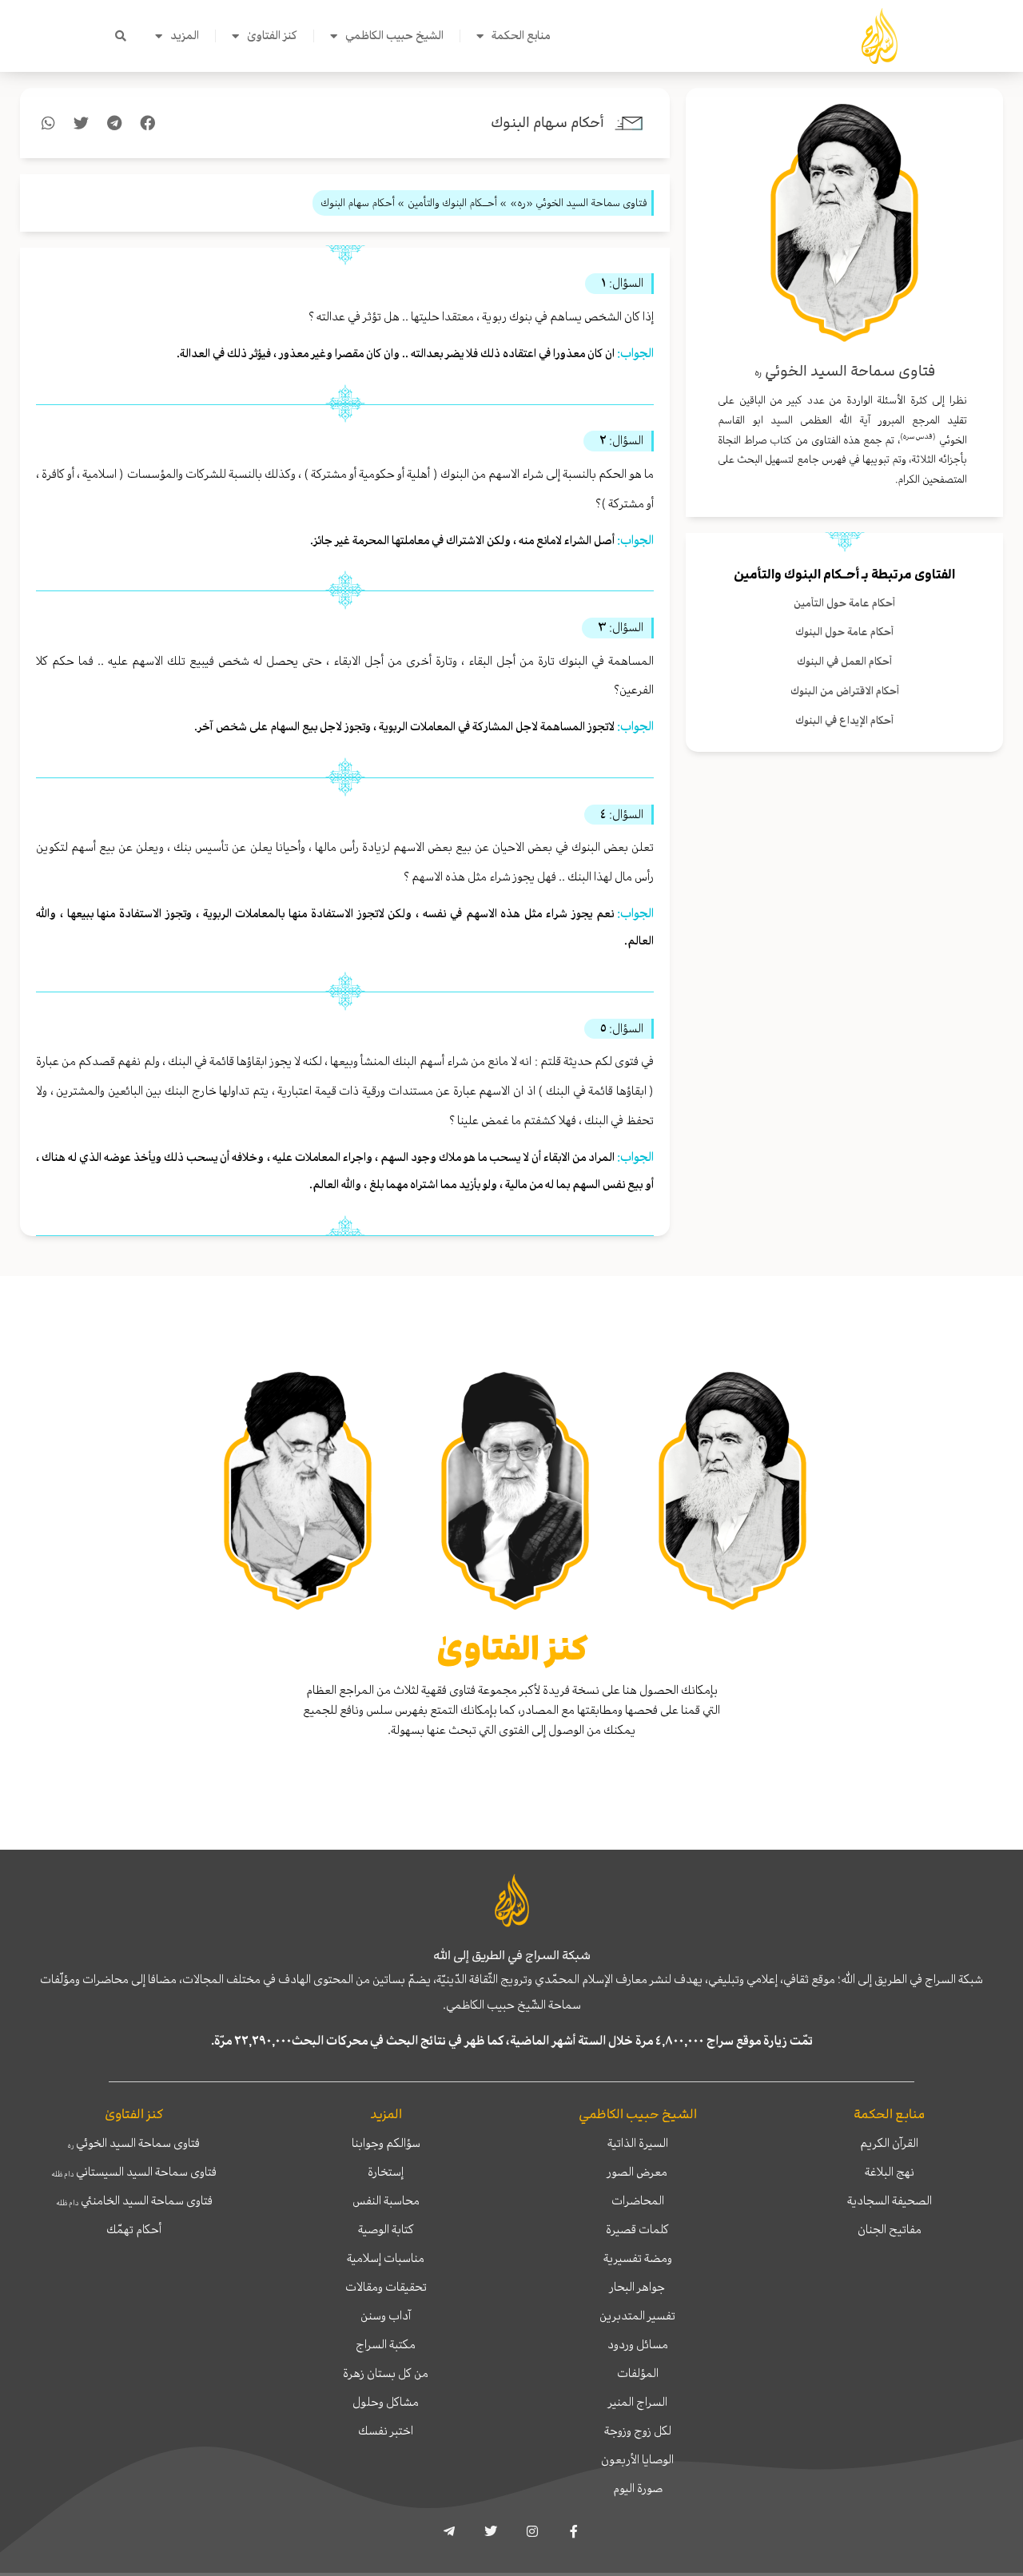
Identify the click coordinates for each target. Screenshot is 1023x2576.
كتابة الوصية (386, 2229)
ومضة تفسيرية (638, 2258)
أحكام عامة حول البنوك (844, 632)
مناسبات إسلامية (386, 2258)
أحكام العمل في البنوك (844, 661)
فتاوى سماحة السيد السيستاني (134, 2172)
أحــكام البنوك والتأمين (796, 574)
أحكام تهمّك (134, 2229)
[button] (121, 36)
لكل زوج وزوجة (638, 2431)
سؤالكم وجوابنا (386, 2143)
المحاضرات (638, 2200)
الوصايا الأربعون (637, 2459)
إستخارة (386, 2172)
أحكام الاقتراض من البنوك (845, 691)
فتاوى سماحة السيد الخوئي (134, 2143)
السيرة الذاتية (638, 2143)
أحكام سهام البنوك (547, 123)
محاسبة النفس (386, 2200)
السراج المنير (638, 2402)
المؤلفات (638, 2373)
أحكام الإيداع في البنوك (844, 720)
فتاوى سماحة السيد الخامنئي (134, 2200)
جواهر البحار (637, 2287)
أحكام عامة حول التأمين (844, 603)
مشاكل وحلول (386, 2402)
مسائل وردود (638, 2344)
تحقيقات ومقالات (386, 2287)
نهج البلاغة (890, 2172)
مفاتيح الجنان (890, 2229)
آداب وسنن (386, 2316)
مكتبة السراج (386, 2344)
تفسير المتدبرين (637, 2316)
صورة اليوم (638, 2488)
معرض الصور (637, 2172)
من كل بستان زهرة (386, 2373)
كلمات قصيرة (637, 2229)
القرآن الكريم (889, 2143)
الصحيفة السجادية (890, 2200)
